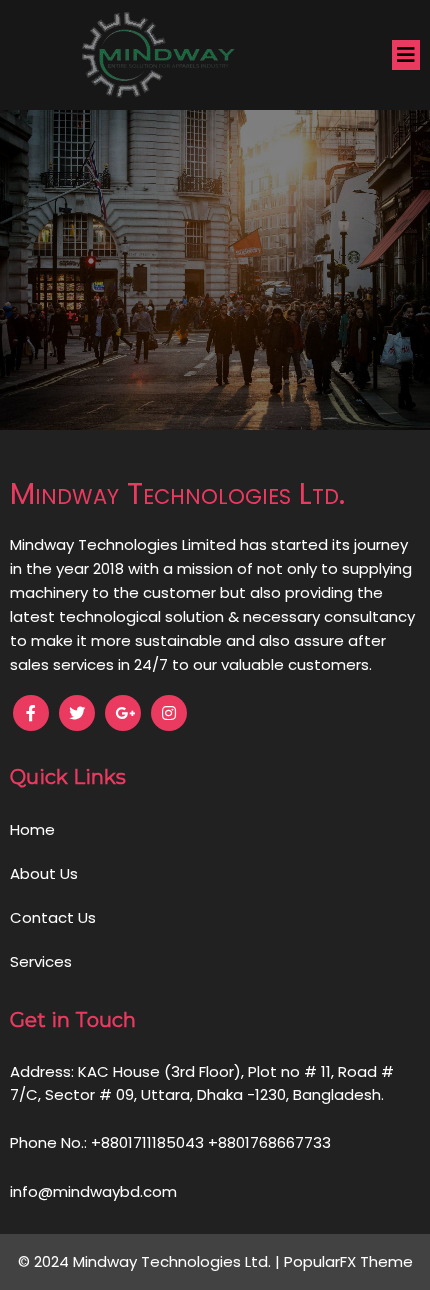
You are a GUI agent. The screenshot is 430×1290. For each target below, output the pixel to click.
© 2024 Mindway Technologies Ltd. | (151, 1261)
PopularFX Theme (348, 1261)
